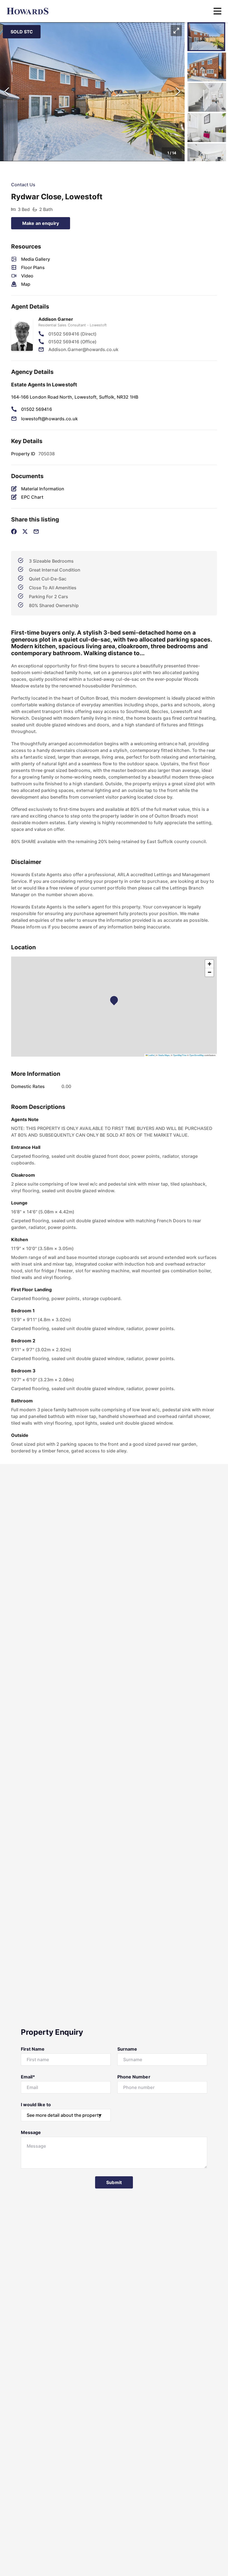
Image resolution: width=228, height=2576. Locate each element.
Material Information (43, 489)
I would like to (36, 2105)
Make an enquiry (41, 223)
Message (31, 2132)
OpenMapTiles (180, 1055)
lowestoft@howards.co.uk (49, 419)
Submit (114, 2182)
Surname (127, 2049)
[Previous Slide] (7, 92)
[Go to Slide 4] (207, 128)
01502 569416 (37, 409)
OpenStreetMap (197, 1055)
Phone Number (134, 2077)
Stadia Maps (164, 1055)
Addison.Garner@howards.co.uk (83, 349)
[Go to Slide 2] (207, 67)
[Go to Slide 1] (206, 37)
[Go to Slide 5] (207, 158)
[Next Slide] (178, 92)
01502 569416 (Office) (72, 342)
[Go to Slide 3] (207, 97)
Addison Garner (56, 319)
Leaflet (151, 1055)
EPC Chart (32, 497)
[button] (92, 92)
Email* (28, 2077)
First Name (33, 2049)
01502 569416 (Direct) (72, 334)
